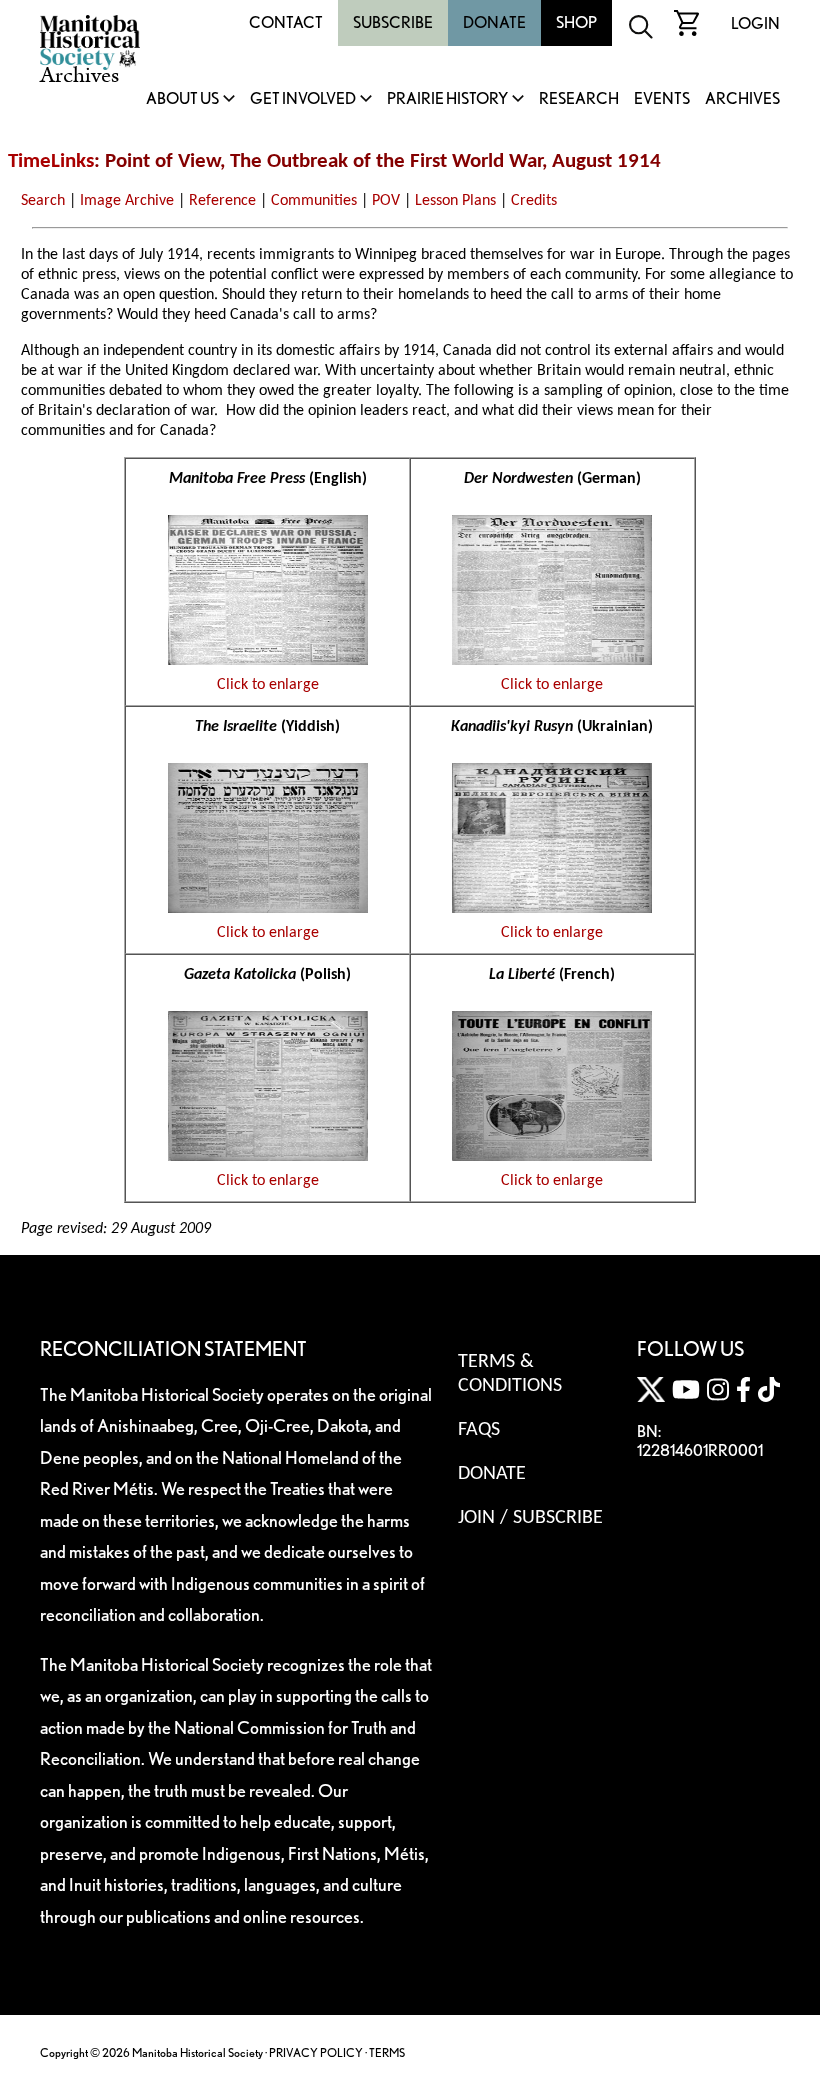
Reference (222, 201)
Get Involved (303, 99)
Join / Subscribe (530, 1518)
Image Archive (127, 201)
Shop (576, 22)
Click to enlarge (268, 685)
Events (662, 99)
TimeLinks (51, 161)
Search (43, 201)
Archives (742, 99)
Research (579, 99)
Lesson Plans (455, 201)
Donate (494, 22)
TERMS (387, 2052)
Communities (314, 201)
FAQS (479, 1430)
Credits (534, 201)
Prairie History (447, 99)
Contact (286, 22)
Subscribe (393, 22)
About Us (182, 99)
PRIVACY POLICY (316, 2052)
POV (386, 201)
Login (755, 23)
